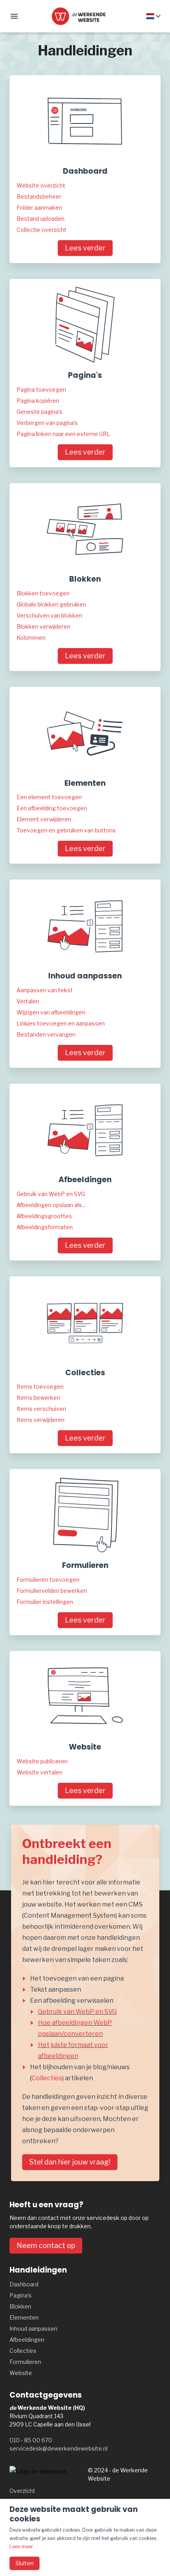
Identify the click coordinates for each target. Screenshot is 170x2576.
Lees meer (21, 2547)
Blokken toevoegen (43, 593)
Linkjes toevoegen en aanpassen (61, 1023)
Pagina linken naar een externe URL (63, 434)
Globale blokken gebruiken (51, 604)
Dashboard (24, 2284)
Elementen (24, 2317)
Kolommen (31, 638)
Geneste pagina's (40, 412)
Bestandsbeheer (39, 196)
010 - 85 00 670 (31, 2440)
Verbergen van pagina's (47, 423)
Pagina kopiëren (38, 401)
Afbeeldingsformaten (45, 1227)
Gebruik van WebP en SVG (51, 1194)
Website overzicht (41, 185)
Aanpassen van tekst (45, 990)
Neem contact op (46, 2245)
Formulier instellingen (45, 1602)
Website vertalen (40, 1772)
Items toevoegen (40, 1387)
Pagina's (21, 2295)
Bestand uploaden (41, 219)
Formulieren (25, 2362)
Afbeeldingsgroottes (44, 1216)
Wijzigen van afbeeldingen (51, 1012)
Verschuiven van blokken (49, 615)
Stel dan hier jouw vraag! (70, 2162)
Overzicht (22, 2491)
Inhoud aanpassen (33, 2329)
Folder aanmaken (39, 208)
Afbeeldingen (27, 2340)
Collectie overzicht (42, 230)
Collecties (47, 2078)
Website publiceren (42, 1761)
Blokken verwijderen (43, 626)
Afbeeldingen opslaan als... (51, 1205)
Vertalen (28, 1001)
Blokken (20, 2306)
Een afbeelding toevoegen (52, 808)
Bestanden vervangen (46, 1034)
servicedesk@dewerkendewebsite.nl (59, 2448)
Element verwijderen (44, 819)
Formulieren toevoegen (48, 1580)
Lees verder (85, 248)
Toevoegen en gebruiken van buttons (66, 830)
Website (21, 2373)
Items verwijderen (41, 1420)
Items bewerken (38, 1398)
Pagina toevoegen (41, 390)
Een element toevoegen (49, 797)
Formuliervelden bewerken (52, 1591)
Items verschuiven (41, 1409)
